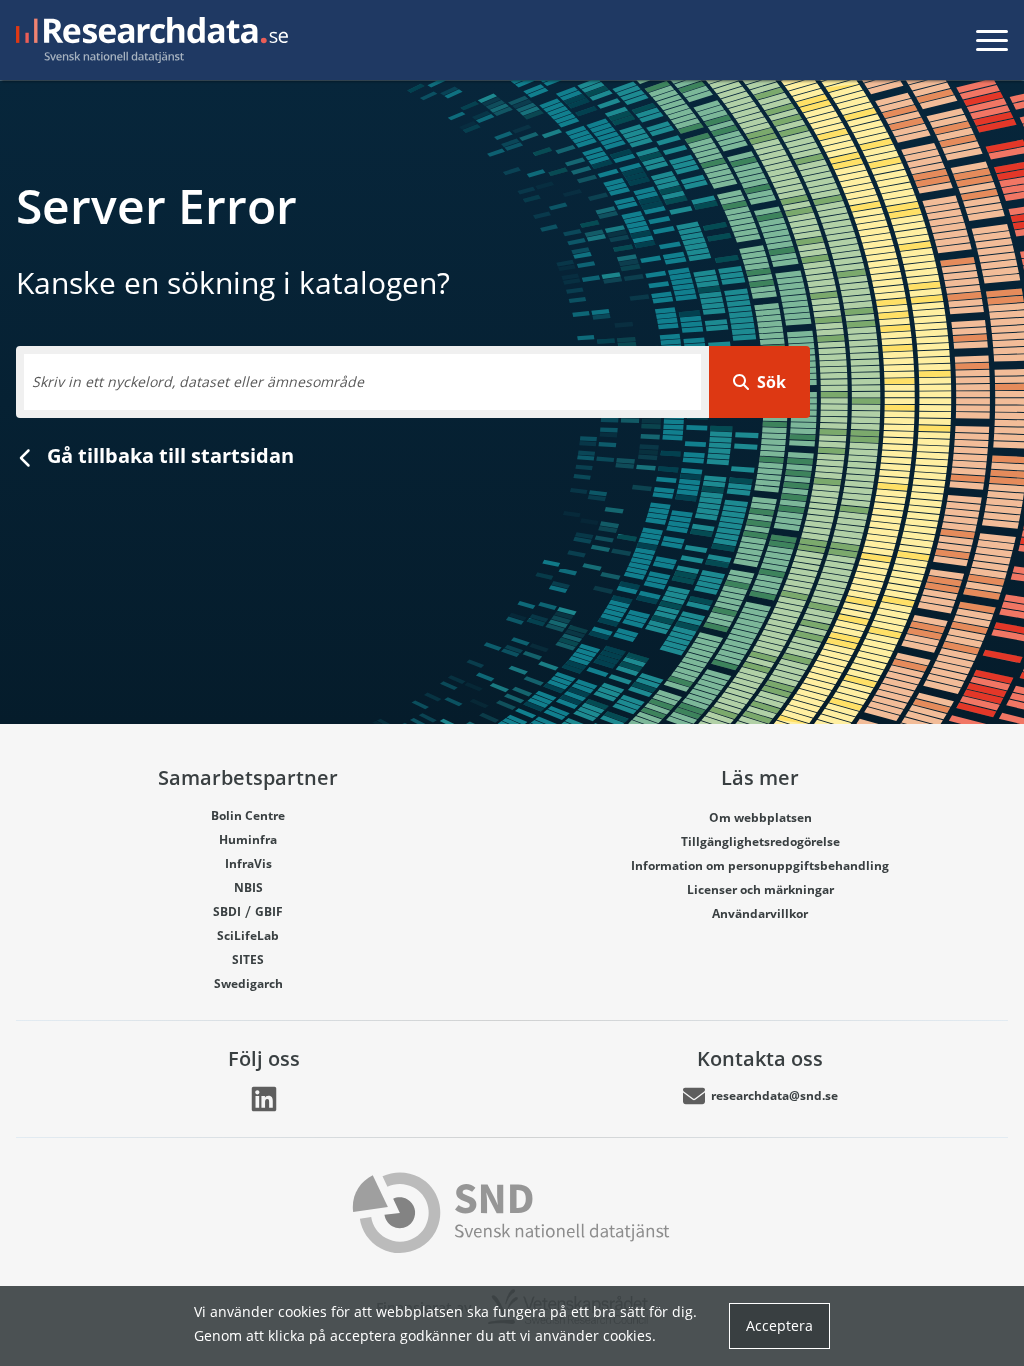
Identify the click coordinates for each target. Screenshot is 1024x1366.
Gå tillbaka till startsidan (168, 455)
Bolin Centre (248, 815)
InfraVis (248, 863)
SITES (248, 959)
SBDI (227, 911)
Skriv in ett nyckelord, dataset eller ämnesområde (198, 381)
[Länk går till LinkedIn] (264, 1099)
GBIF (269, 911)
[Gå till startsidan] (148, 40)
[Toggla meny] (992, 40)
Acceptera (779, 1325)
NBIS (248, 887)
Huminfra (248, 839)
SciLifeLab (248, 935)
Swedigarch (248, 983)
